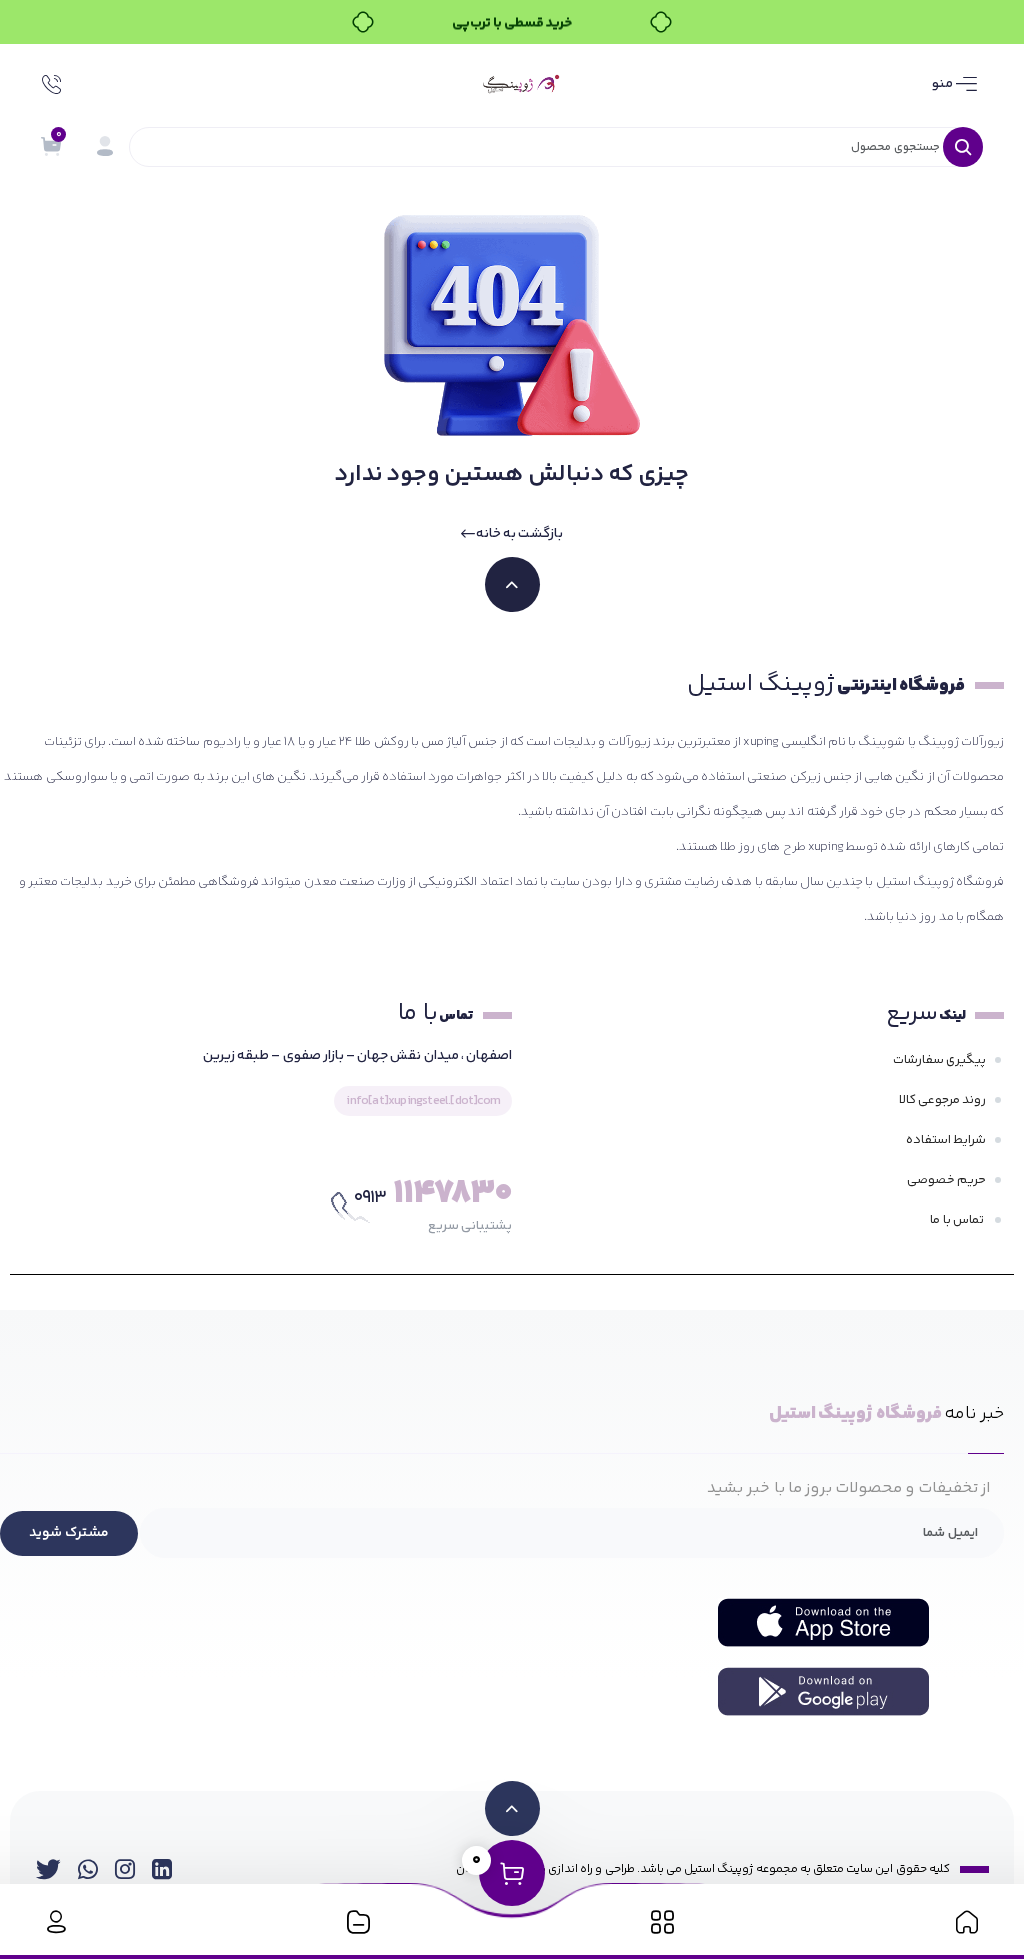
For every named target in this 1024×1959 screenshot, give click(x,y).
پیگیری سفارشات (939, 1060)
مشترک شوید (69, 1533)
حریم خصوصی (946, 1180)
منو (944, 84)
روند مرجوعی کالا (942, 1100)
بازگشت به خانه (519, 534)
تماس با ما (958, 1220)
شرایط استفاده (946, 1140)
